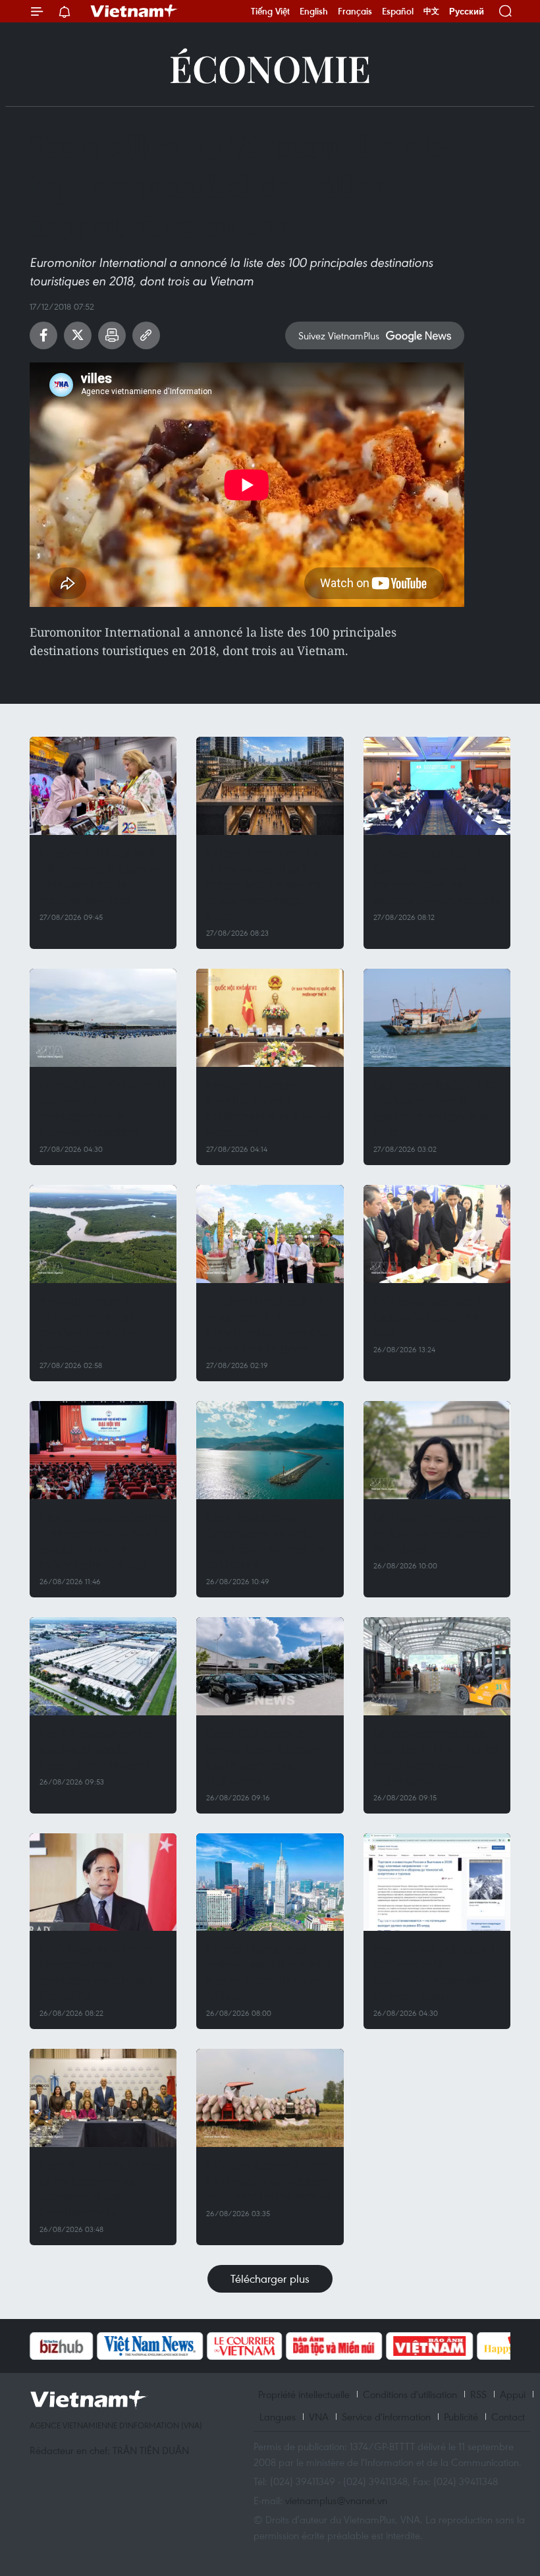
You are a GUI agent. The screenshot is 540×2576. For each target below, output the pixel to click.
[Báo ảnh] (429, 2346)
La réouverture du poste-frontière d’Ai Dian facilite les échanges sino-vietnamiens (436, 1757)
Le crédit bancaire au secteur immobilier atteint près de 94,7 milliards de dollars (269, 1972)
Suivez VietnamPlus (339, 335)
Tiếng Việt (270, 11)
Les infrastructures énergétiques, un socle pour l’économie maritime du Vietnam (268, 1540)
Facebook (43, 335)
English (314, 11)
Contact (508, 2417)
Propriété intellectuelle (304, 2394)
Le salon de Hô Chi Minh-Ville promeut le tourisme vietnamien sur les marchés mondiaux (101, 876)
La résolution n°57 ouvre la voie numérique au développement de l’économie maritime (103, 1108)
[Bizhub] (61, 2346)
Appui (513, 2394)
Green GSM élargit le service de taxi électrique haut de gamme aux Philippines (265, 1757)
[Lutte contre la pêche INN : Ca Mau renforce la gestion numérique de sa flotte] (437, 1018)
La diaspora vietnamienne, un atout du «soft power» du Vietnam (437, 1532)
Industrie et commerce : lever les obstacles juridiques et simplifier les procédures (268, 1108)
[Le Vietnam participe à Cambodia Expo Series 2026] (437, 1234)
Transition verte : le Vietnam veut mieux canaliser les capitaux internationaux (91, 1324)
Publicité (461, 2417)
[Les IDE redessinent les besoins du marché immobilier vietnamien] (103, 1666)
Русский (467, 12)
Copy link (146, 335)
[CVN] (244, 2346)
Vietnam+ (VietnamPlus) (134, 11)
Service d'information (386, 2417)
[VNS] (150, 2346)
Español (398, 11)
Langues (278, 2417)
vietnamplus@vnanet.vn (336, 2500)
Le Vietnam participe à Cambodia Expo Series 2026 (427, 1316)
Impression (112, 335)
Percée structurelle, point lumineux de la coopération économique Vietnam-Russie (434, 1972)
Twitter (78, 335)
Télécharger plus (270, 2278)
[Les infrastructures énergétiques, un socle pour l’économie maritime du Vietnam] (270, 1450)
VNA (319, 2417)
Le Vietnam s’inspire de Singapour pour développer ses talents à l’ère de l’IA (96, 1972)
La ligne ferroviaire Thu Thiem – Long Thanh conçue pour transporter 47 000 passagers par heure (265, 884)
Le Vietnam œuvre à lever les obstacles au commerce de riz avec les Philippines (269, 2180)
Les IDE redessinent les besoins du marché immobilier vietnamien (95, 1749)
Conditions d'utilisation (410, 2394)
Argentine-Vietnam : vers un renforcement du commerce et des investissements (100, 2188)
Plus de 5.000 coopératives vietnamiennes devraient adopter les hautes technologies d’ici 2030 (103, 1540)
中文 (431, 11)
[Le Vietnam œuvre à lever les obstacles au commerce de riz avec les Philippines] (270, 2098)
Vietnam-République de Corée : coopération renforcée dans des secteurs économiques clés (437, 876)
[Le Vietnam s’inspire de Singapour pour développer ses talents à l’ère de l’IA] (103, 1882)
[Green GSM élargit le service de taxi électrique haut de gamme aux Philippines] (270, 1666)
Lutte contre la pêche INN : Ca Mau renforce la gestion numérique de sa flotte (435, 1108)
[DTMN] (334, 2346)
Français (355, 11)
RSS (478, 2394)
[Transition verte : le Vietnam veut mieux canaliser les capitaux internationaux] (103, 1234)
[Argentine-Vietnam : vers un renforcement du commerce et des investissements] (103, 2098)
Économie (270, 68)
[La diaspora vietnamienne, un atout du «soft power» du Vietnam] (437, 1450)
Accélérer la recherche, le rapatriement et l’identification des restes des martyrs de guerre (267, 1324)
